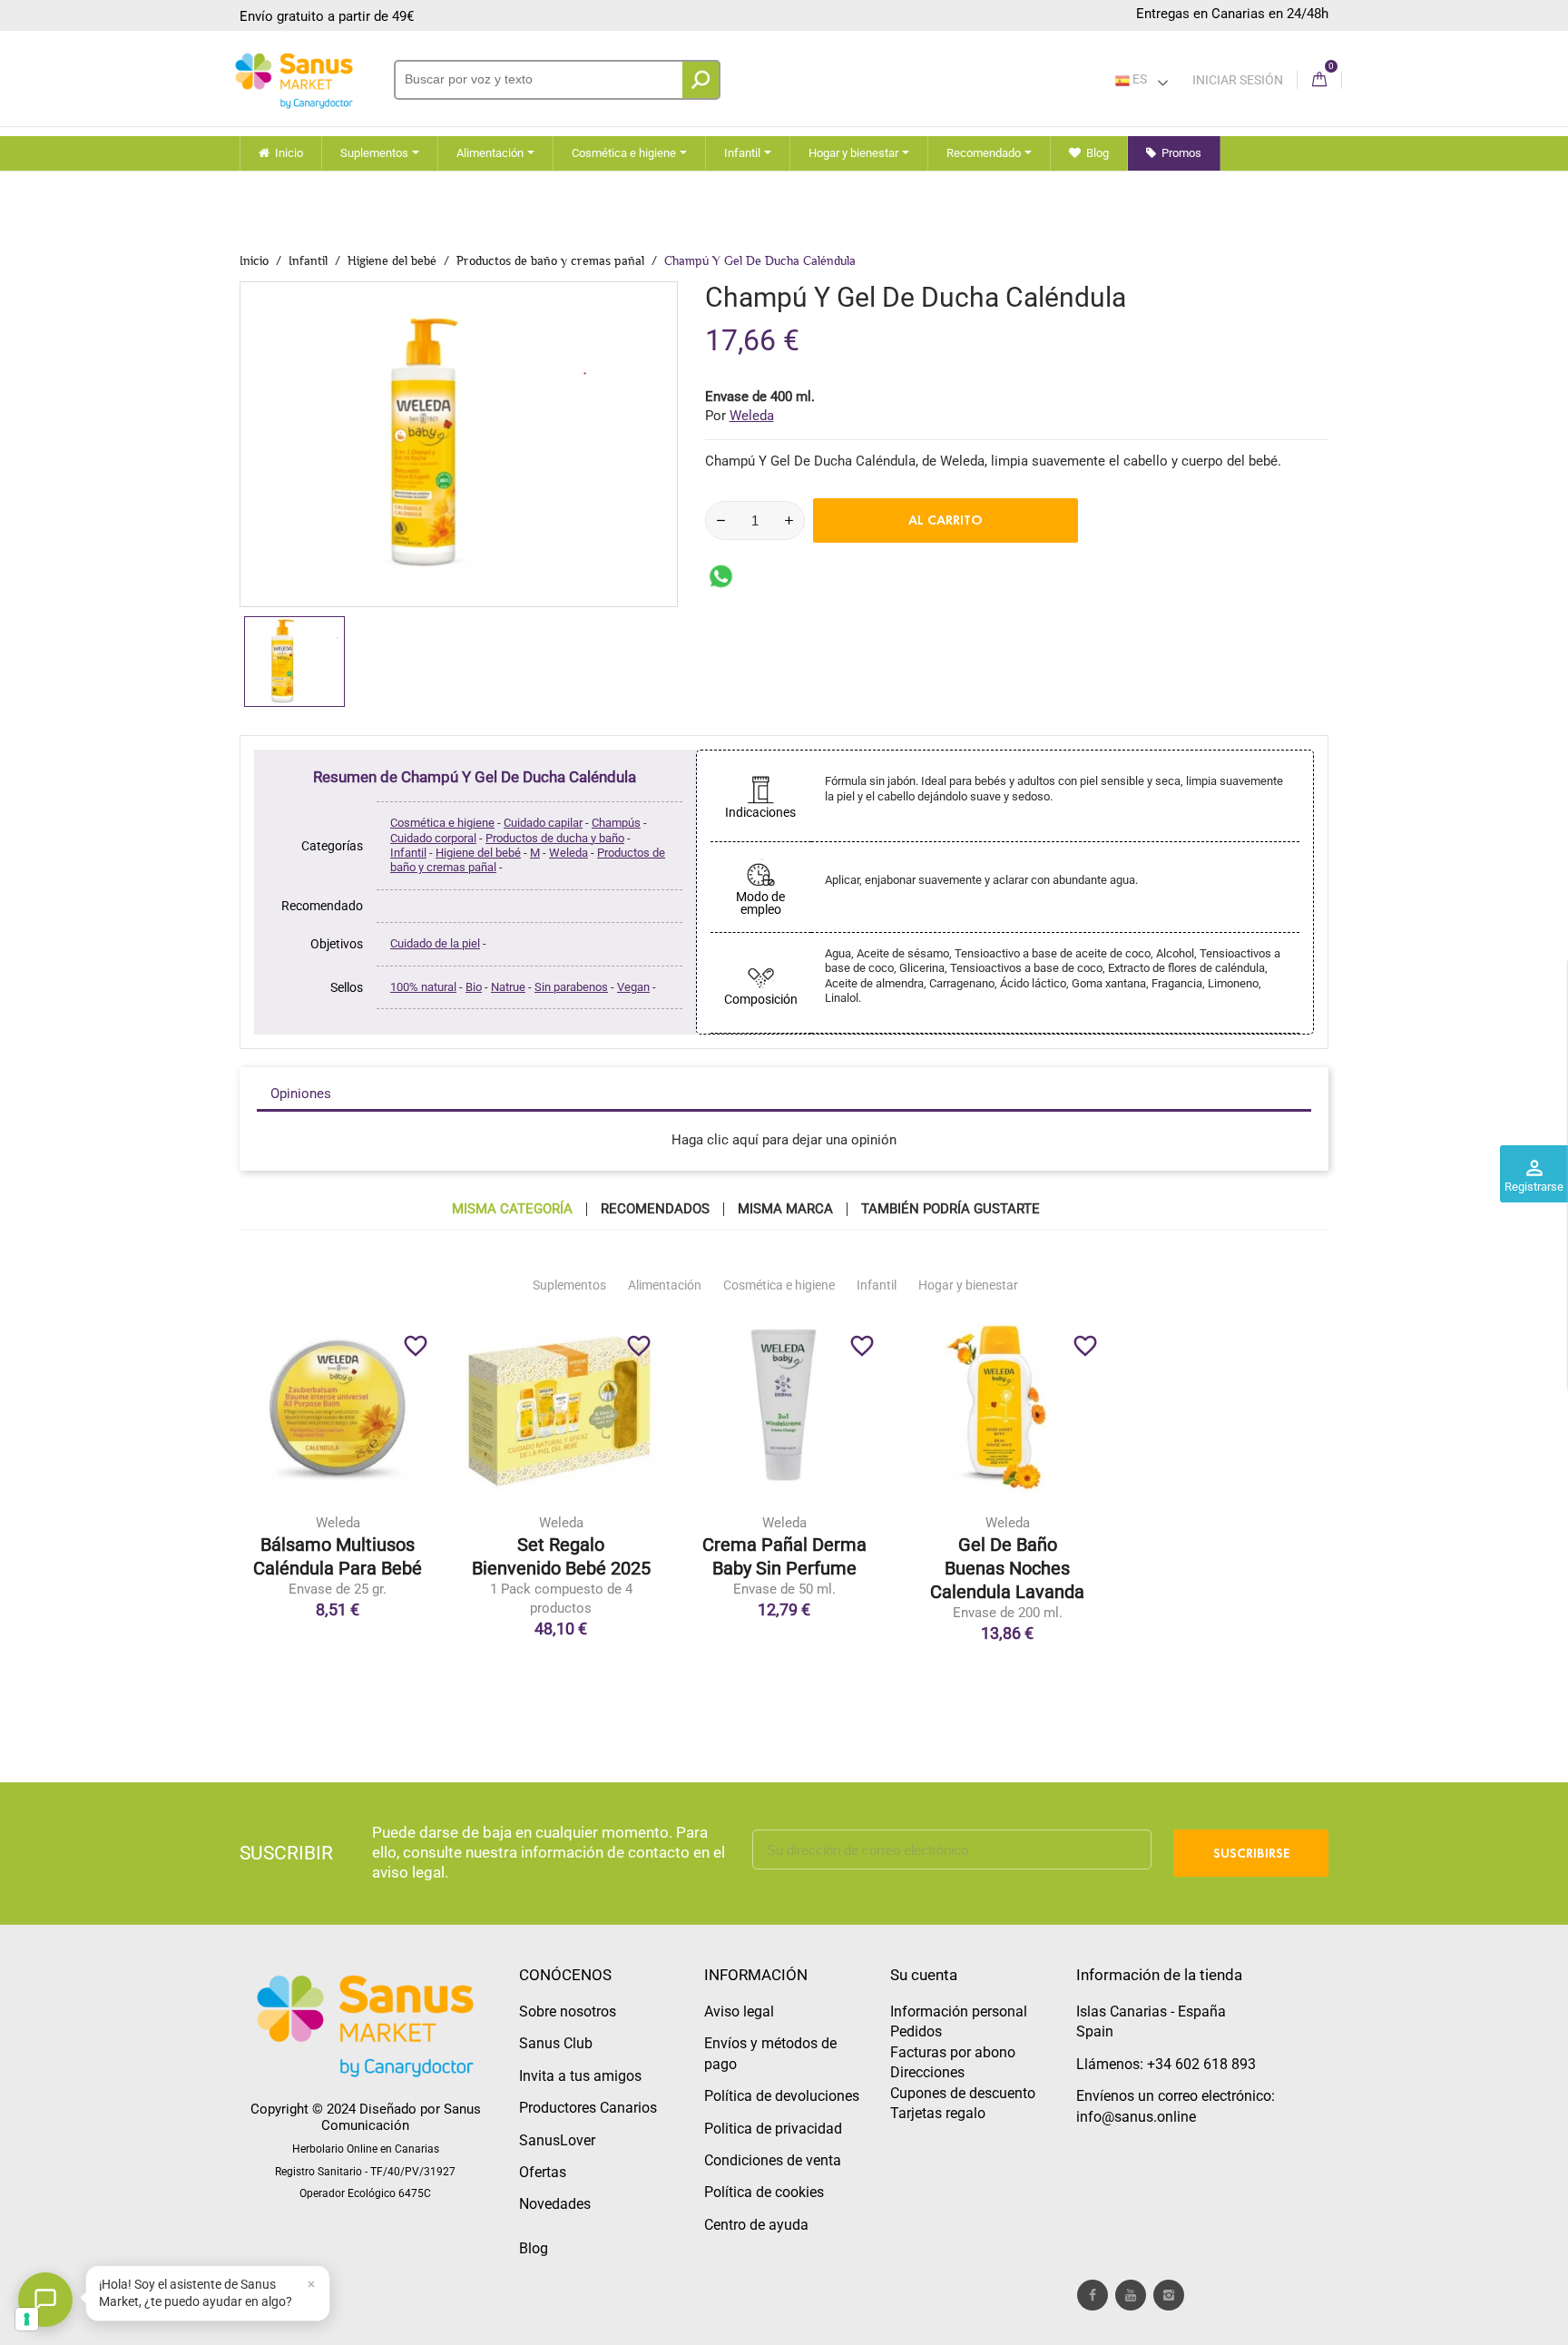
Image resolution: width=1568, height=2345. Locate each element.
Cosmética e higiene (442, 823)
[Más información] (413, 1515)
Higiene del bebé (478, 853)
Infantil (408, 853)
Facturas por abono (953, 2052)
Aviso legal (739, 2011)
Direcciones (927, 2072)
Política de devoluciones (782, 2096)
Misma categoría (512, 1209)
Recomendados (655, 1209)
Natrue (508, 987)
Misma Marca (785, 1209)
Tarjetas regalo (938, 2113)
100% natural (423, 987)
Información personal (959, 2011)
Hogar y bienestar (968, 1285)
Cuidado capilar (543, 823)
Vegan (633, 987)
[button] (208, 2293)
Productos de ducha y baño (555, 838)
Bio (474, 987)
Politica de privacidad (773, 2129)
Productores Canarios (588, 2108)
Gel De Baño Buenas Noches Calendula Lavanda (1007, 1568)
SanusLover (557, 2140)
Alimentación (665, 1285)
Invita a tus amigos (580, 2076)
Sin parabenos (571, 987)
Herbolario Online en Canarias (366, 2149)
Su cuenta (924, 1975)
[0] (1319, 80)
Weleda (568, 853)
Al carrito (946, 520)
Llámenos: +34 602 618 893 (1166, 2064)
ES (1138, 79)
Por (740, 416)
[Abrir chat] (45, 2300)
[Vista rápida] (375, 1515)
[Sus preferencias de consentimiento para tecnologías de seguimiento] (27, 2319)
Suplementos (569, 1285)
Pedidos (916, 2031)
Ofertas (543, 2172)
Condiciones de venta (773, 2160)
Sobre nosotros (568, 2011)
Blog (534, 2248)
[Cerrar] (311, 2284)
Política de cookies (764, 2192)
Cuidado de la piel (435, 943)
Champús (616, 823)
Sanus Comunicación (401, 2117)
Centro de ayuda (756, 2225)
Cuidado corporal (433, 838)
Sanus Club (556, 2043)
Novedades (555, 2204)
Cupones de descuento (963, 2093)
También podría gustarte (951, 1209)
